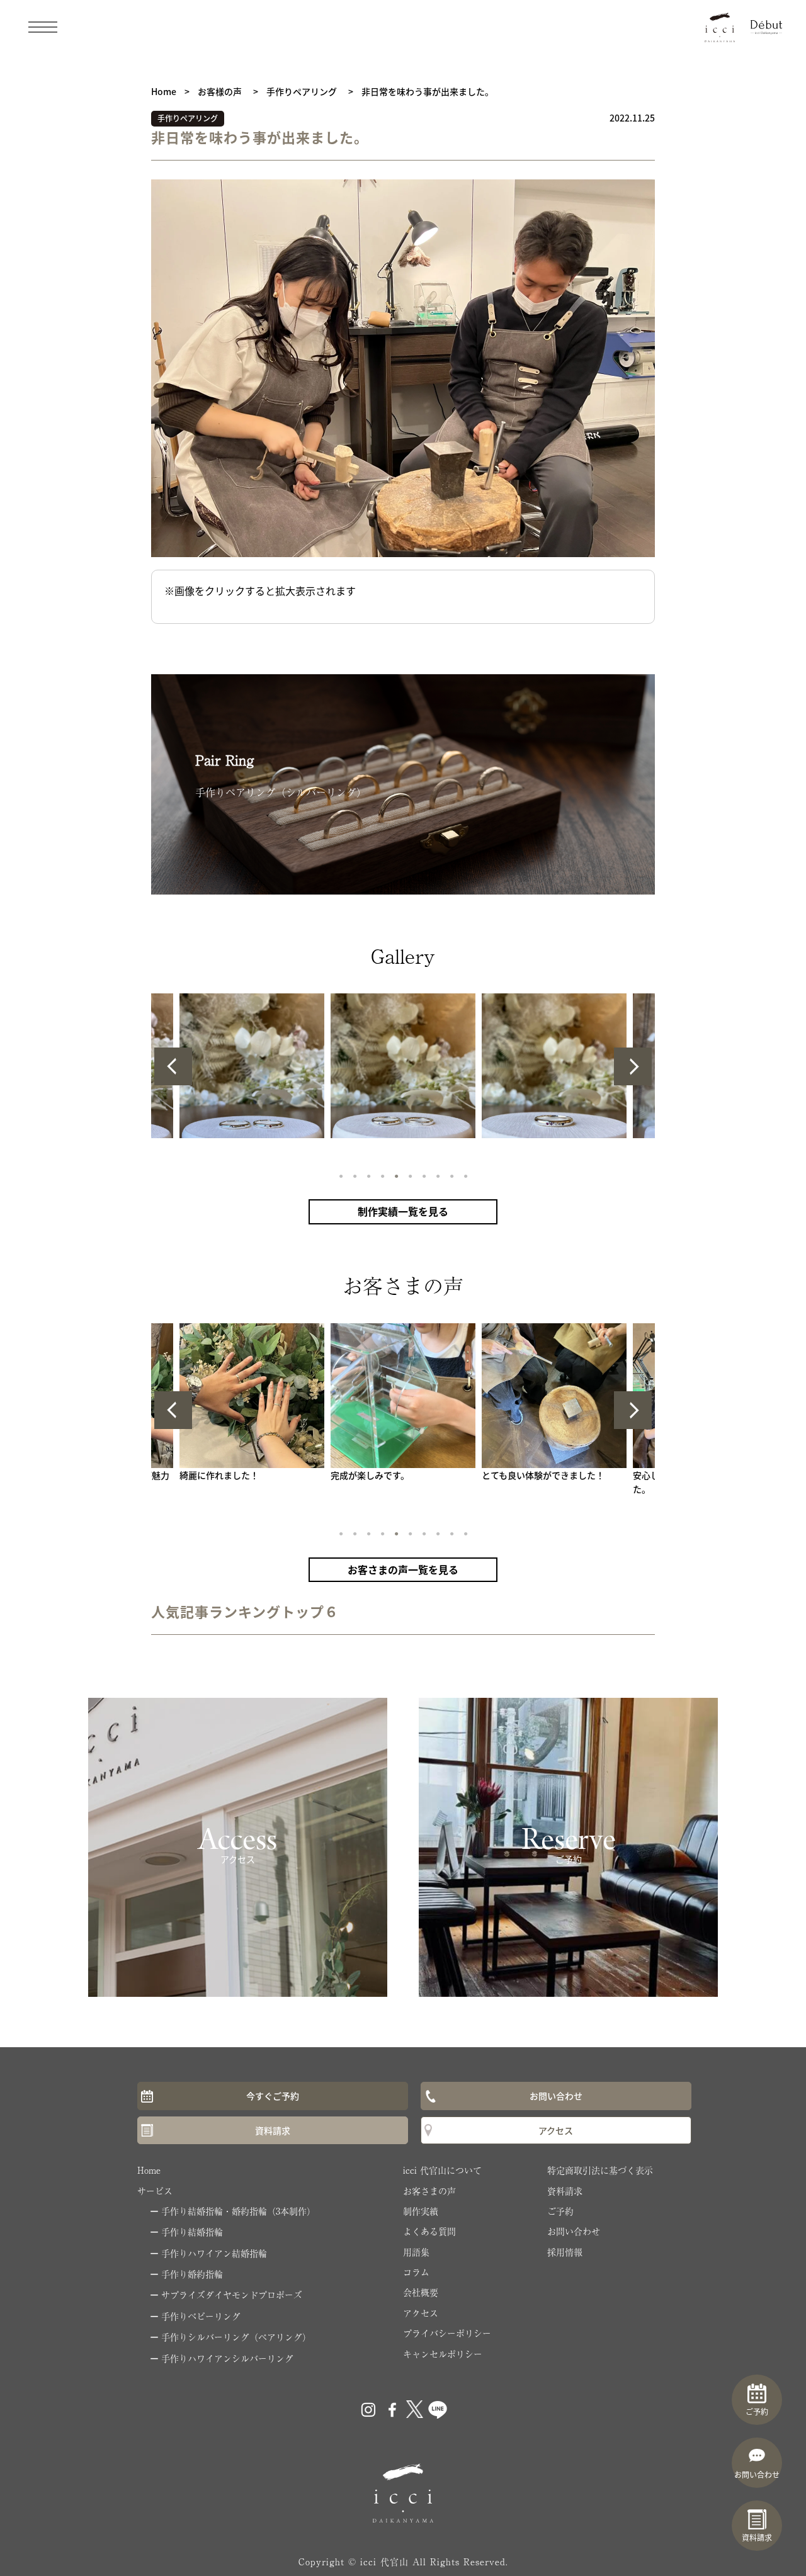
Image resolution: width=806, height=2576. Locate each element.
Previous (173, 1066)
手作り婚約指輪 (192, 2274)
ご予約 (560, 2211)
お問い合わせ (556, 2096)
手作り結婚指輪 (192, 2232)
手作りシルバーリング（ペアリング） (236, 2337)
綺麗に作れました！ (219, 1475)
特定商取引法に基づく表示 (600, 2170)
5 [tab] (396, 1175)
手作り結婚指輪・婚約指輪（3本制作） (238, 2211)
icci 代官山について (442, 2170)
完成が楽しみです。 (370, 1475)
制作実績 (421, 2211)
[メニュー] (43, 26)
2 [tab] (354, 1175)
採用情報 (565, 2252)
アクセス (556, 2130)
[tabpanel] (403, 1066)
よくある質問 (429, 2231)
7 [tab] (423, 1175)
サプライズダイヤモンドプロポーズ (232, 2295)
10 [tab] (465, 1175)
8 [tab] (437, 1175)
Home (149, 2170)
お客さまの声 (429, 2191)
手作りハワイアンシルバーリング (227, 2358)
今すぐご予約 (273, 2096)
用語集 (416, 2252)
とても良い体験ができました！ (543, 1475)
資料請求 (273, 2130)
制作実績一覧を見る (403, 1211)
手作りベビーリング (201, 2316)
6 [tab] (410, 1175)
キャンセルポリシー (443, 2354)
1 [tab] (340, 1175)
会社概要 (421, 2292)
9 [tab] (451, 1175)
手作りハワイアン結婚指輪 (214, 2253)
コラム (416, 2272)
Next (633, 1066)
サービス (155, 2191)
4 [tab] (382, 1175)
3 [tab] (368, 1175)
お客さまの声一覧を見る (403, 1569)
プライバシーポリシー (447, 2333)
